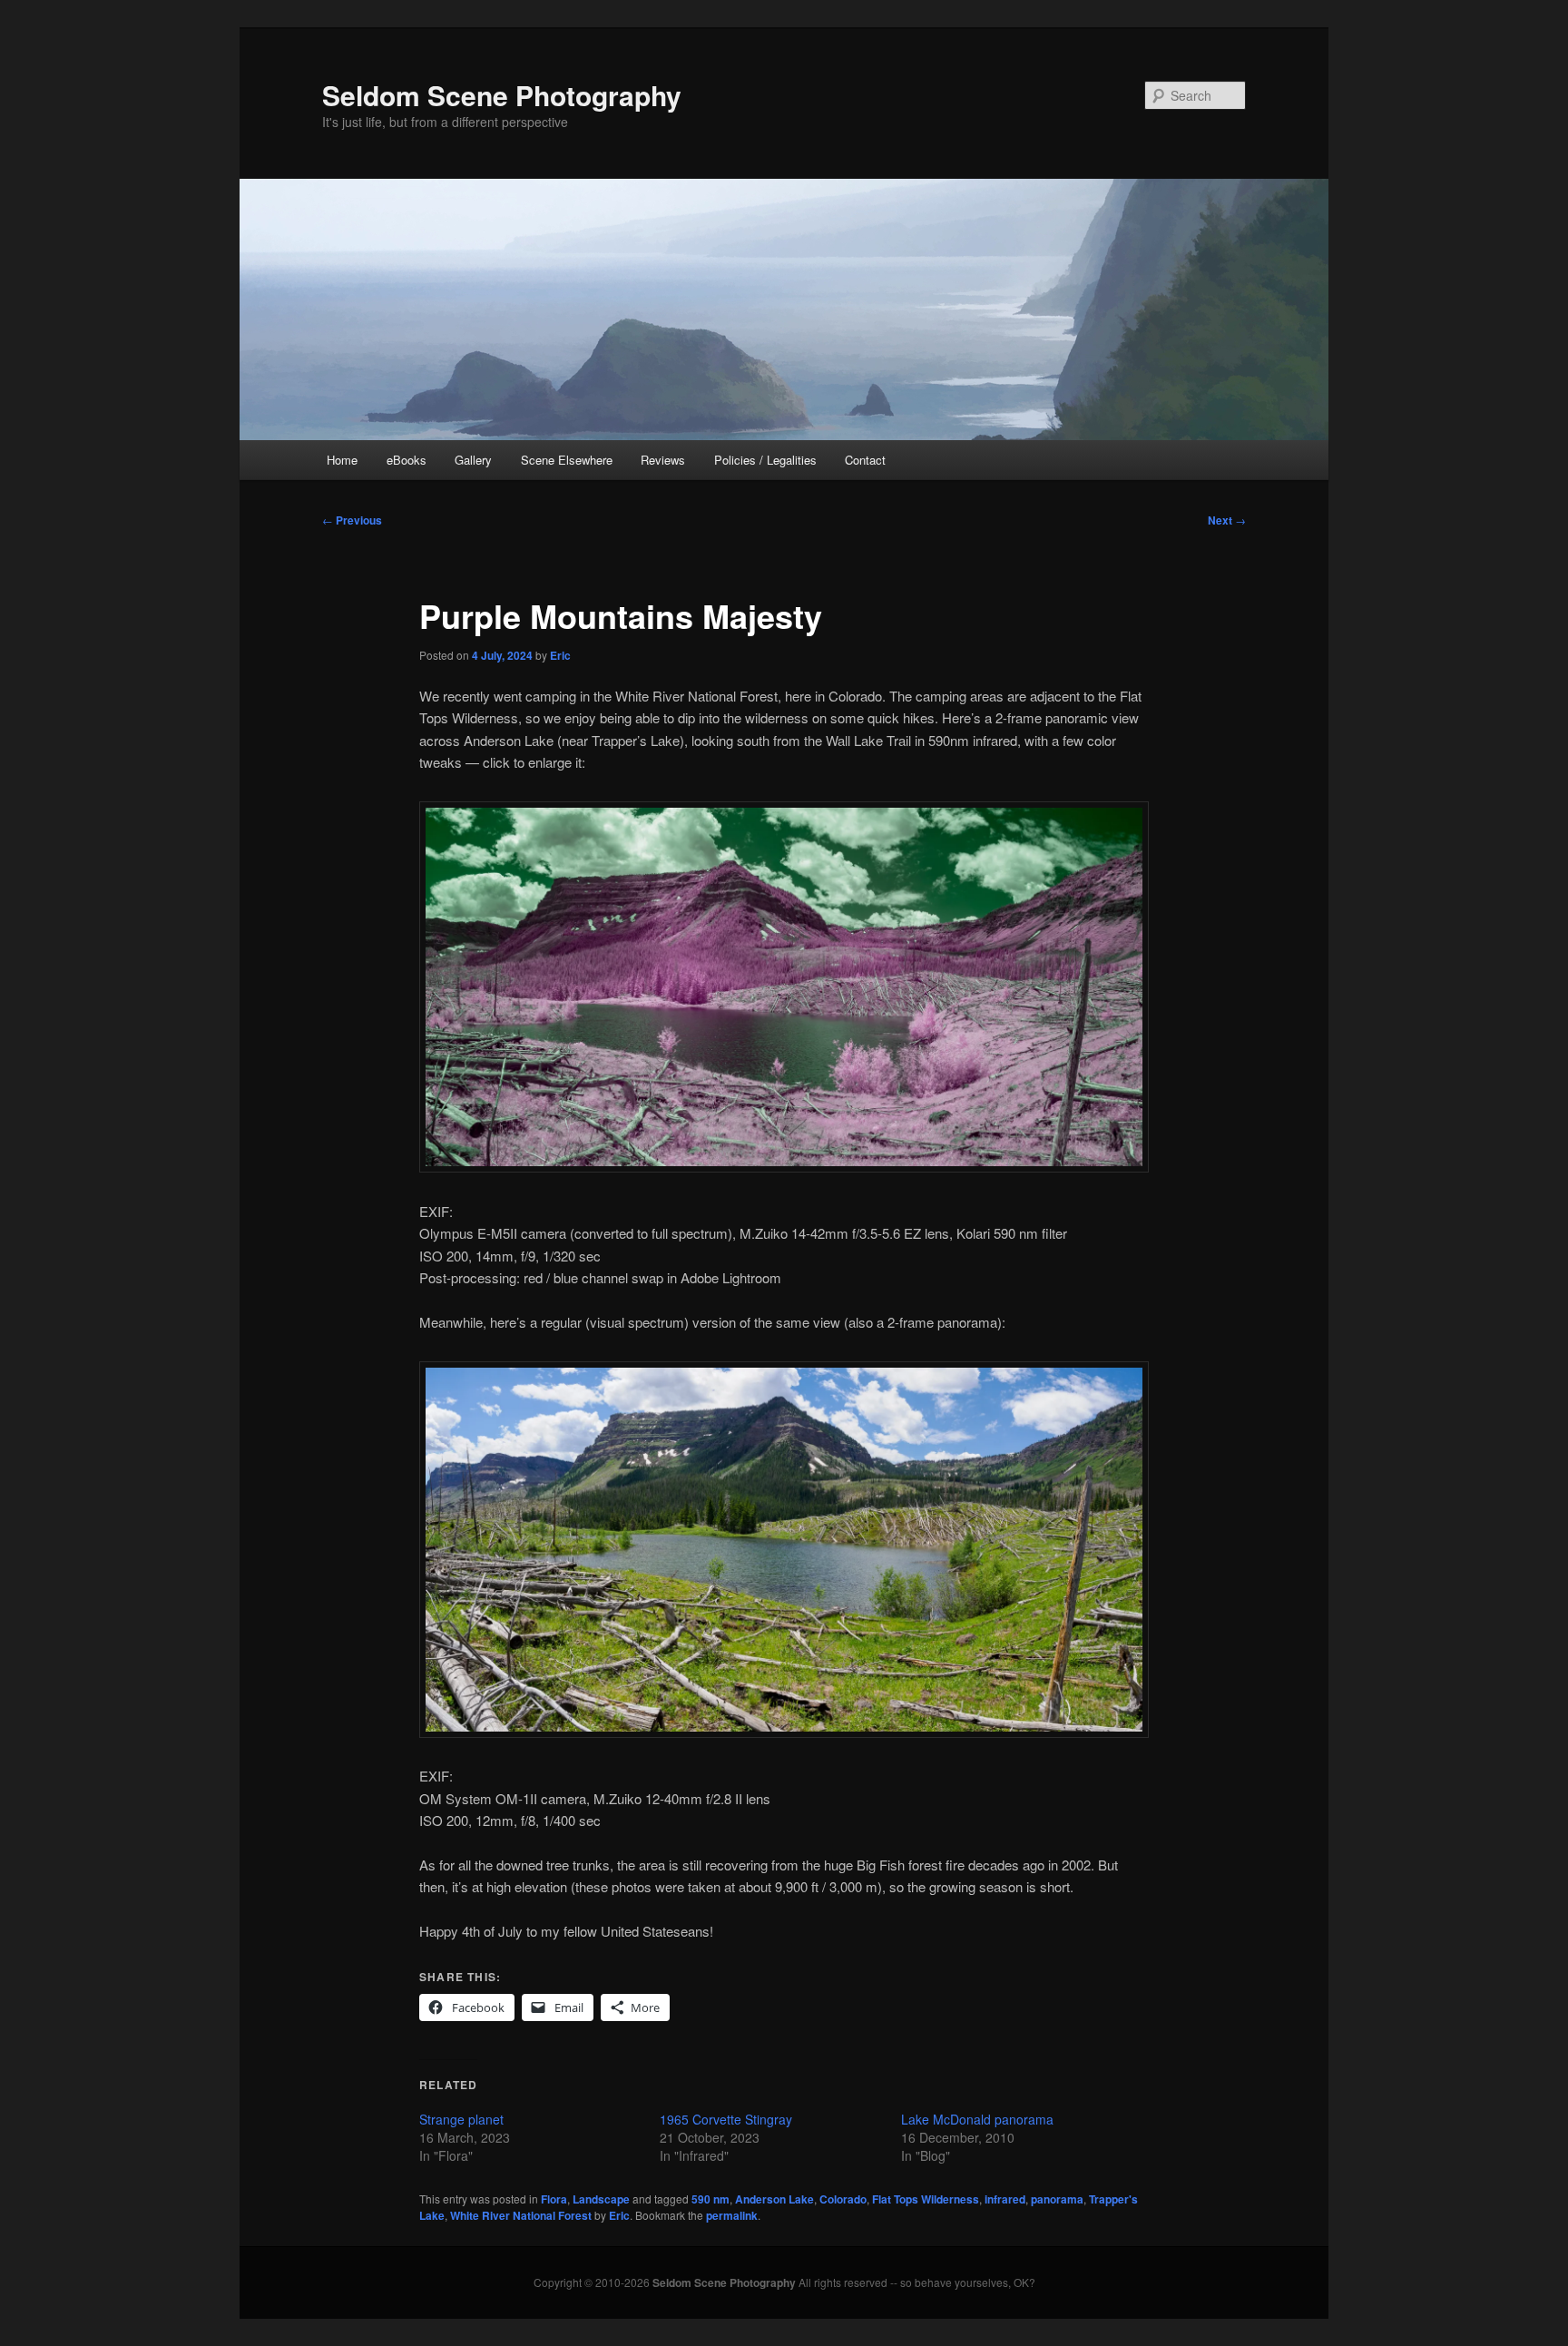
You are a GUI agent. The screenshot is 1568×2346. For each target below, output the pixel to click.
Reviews (663, 460)
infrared (1005, 2199)
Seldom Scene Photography (502, 95)
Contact (865, 460)
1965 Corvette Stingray (726, 2119)
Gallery (473, 460)
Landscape (601, 2199)
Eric (560, 655)
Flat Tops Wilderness (926, 2199)
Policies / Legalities (765, 460)
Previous (352, 520)
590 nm (710, 2199)
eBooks (407, 460)
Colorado (843, 2199)
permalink (732, 2215)
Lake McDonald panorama (977, 2119)
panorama (1057, 2199)
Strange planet (461, 2119)
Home (342, 460)
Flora (554, 2199)
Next (1227, 520)
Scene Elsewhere (567, 460)
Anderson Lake (774, 2199)
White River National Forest (521, 2215)
